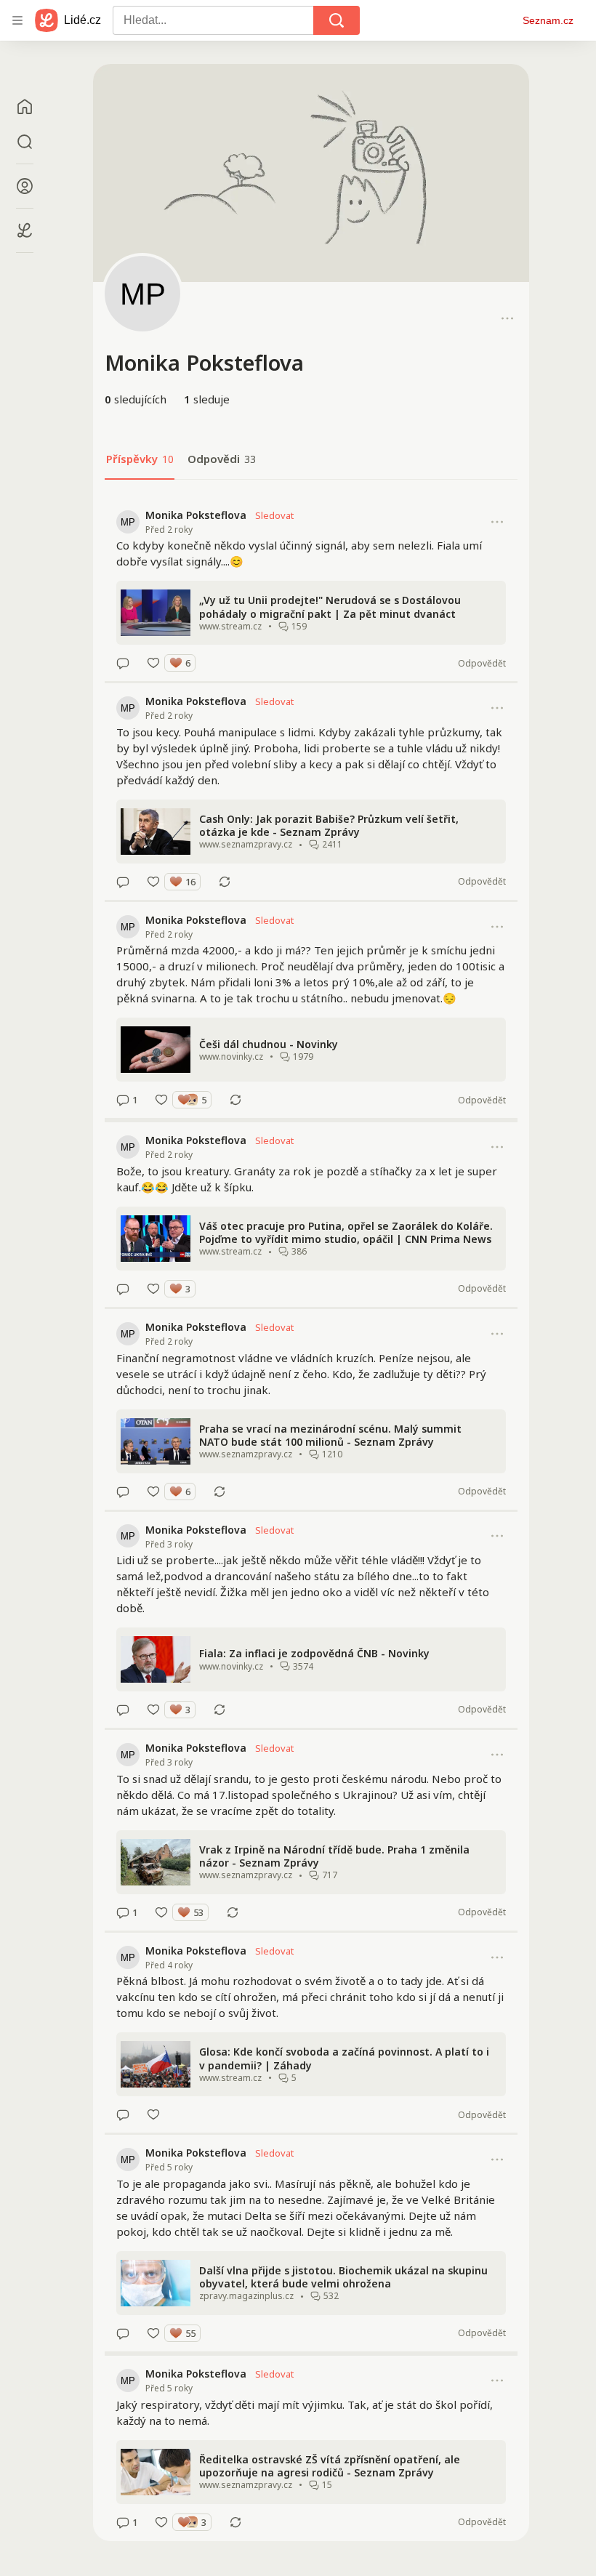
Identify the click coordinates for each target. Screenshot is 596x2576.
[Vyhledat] (337, 20)
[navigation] (17, 20)
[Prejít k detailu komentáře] (123, 663)
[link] (311, 589)
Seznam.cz (548, 20)
